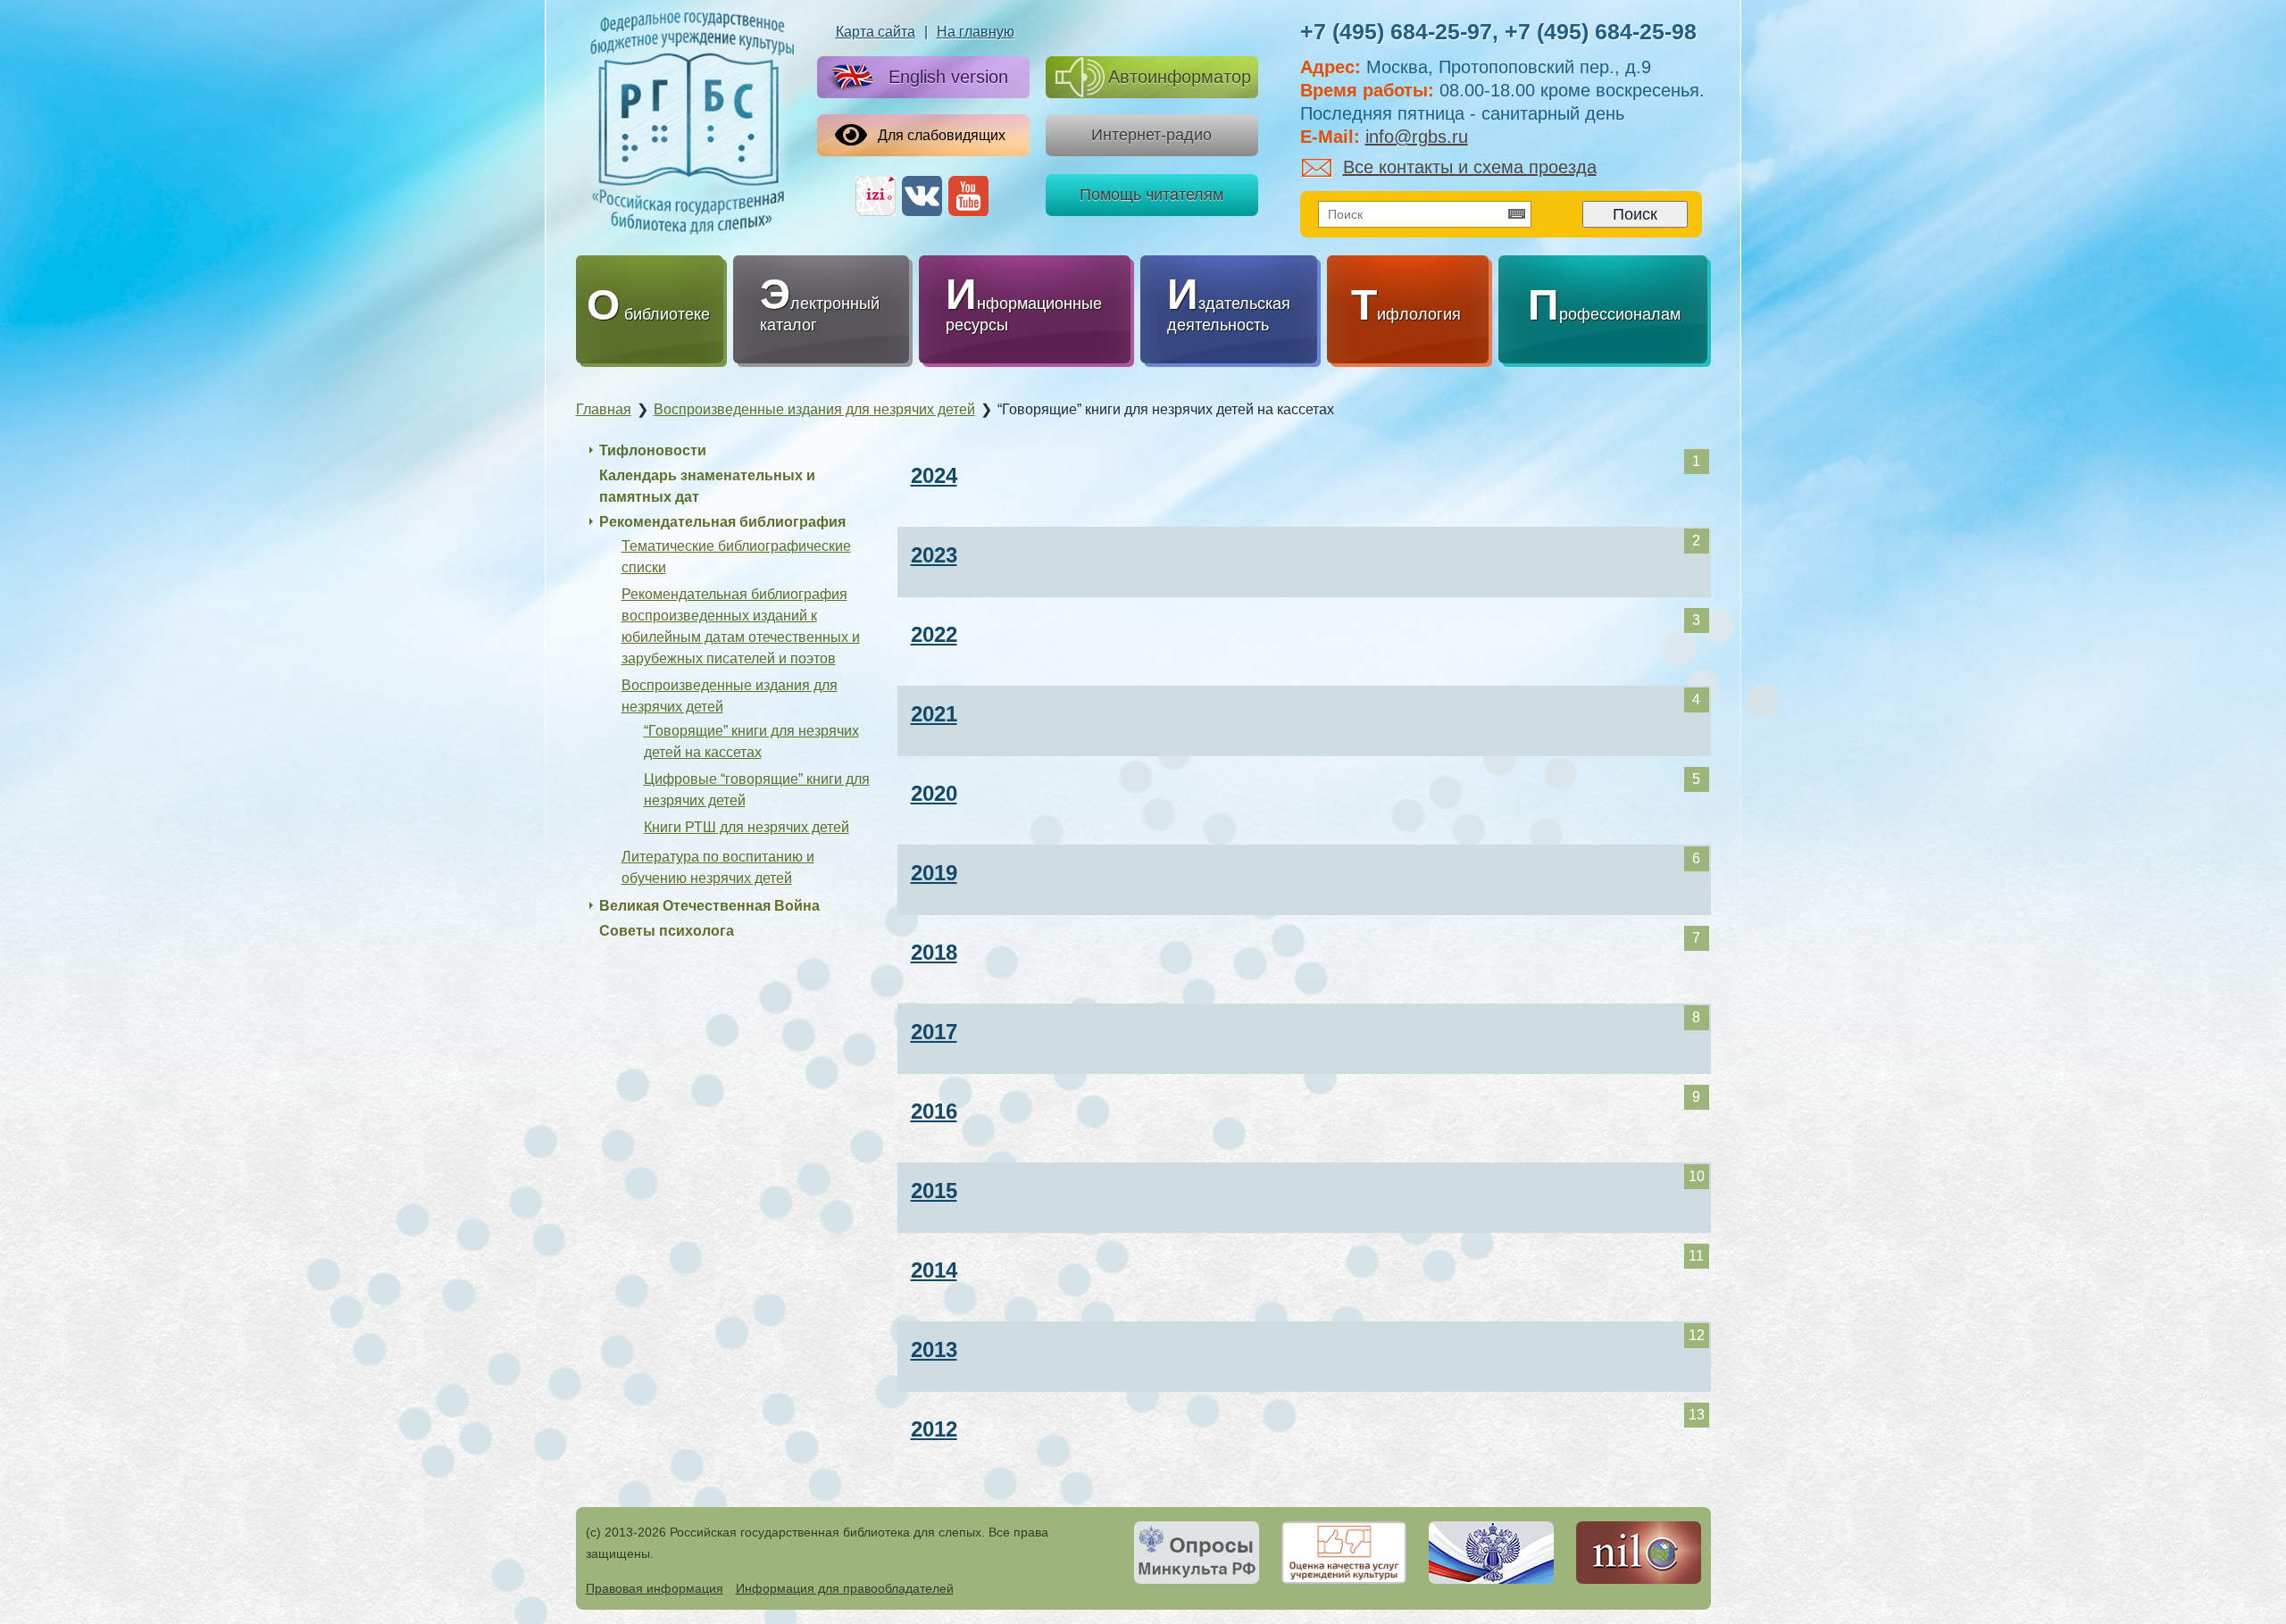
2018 (934, 952)
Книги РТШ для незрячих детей (747, 827)
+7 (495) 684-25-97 (1396, 31)
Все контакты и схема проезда (1470, 167)
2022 (934, 634)
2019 (934, 873)
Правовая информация (655, 1588)
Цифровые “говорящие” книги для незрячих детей (757, 790)
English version (948, 77)
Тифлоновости (653, 450)
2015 (934, 1191)
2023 (934, 555)
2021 (934, 714)
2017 (934, 1032)
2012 (934, 1429)
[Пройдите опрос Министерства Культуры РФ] (1197, 1553)
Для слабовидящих (942, 135)
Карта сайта (876, 32)
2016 (934, 1111)
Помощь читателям (1151, 195)
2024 (934, 475)
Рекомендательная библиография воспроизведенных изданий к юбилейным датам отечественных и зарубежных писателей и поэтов (741, 626)
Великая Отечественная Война (709, 906)
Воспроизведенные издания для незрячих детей (730, 696)
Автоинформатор (1180, 77)
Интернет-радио (1151, 135)
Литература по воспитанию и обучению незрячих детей (718, 867)
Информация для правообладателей (845, 1588)
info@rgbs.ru (1417, 137)
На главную (976, 32)
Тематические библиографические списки (736, 557)
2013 (934, 1349)
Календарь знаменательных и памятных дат (707, 486)
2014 (934, 1270)
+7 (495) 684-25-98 (1601, 31)
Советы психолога (667, 931)
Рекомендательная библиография (722, 522)
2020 (934, 793)
